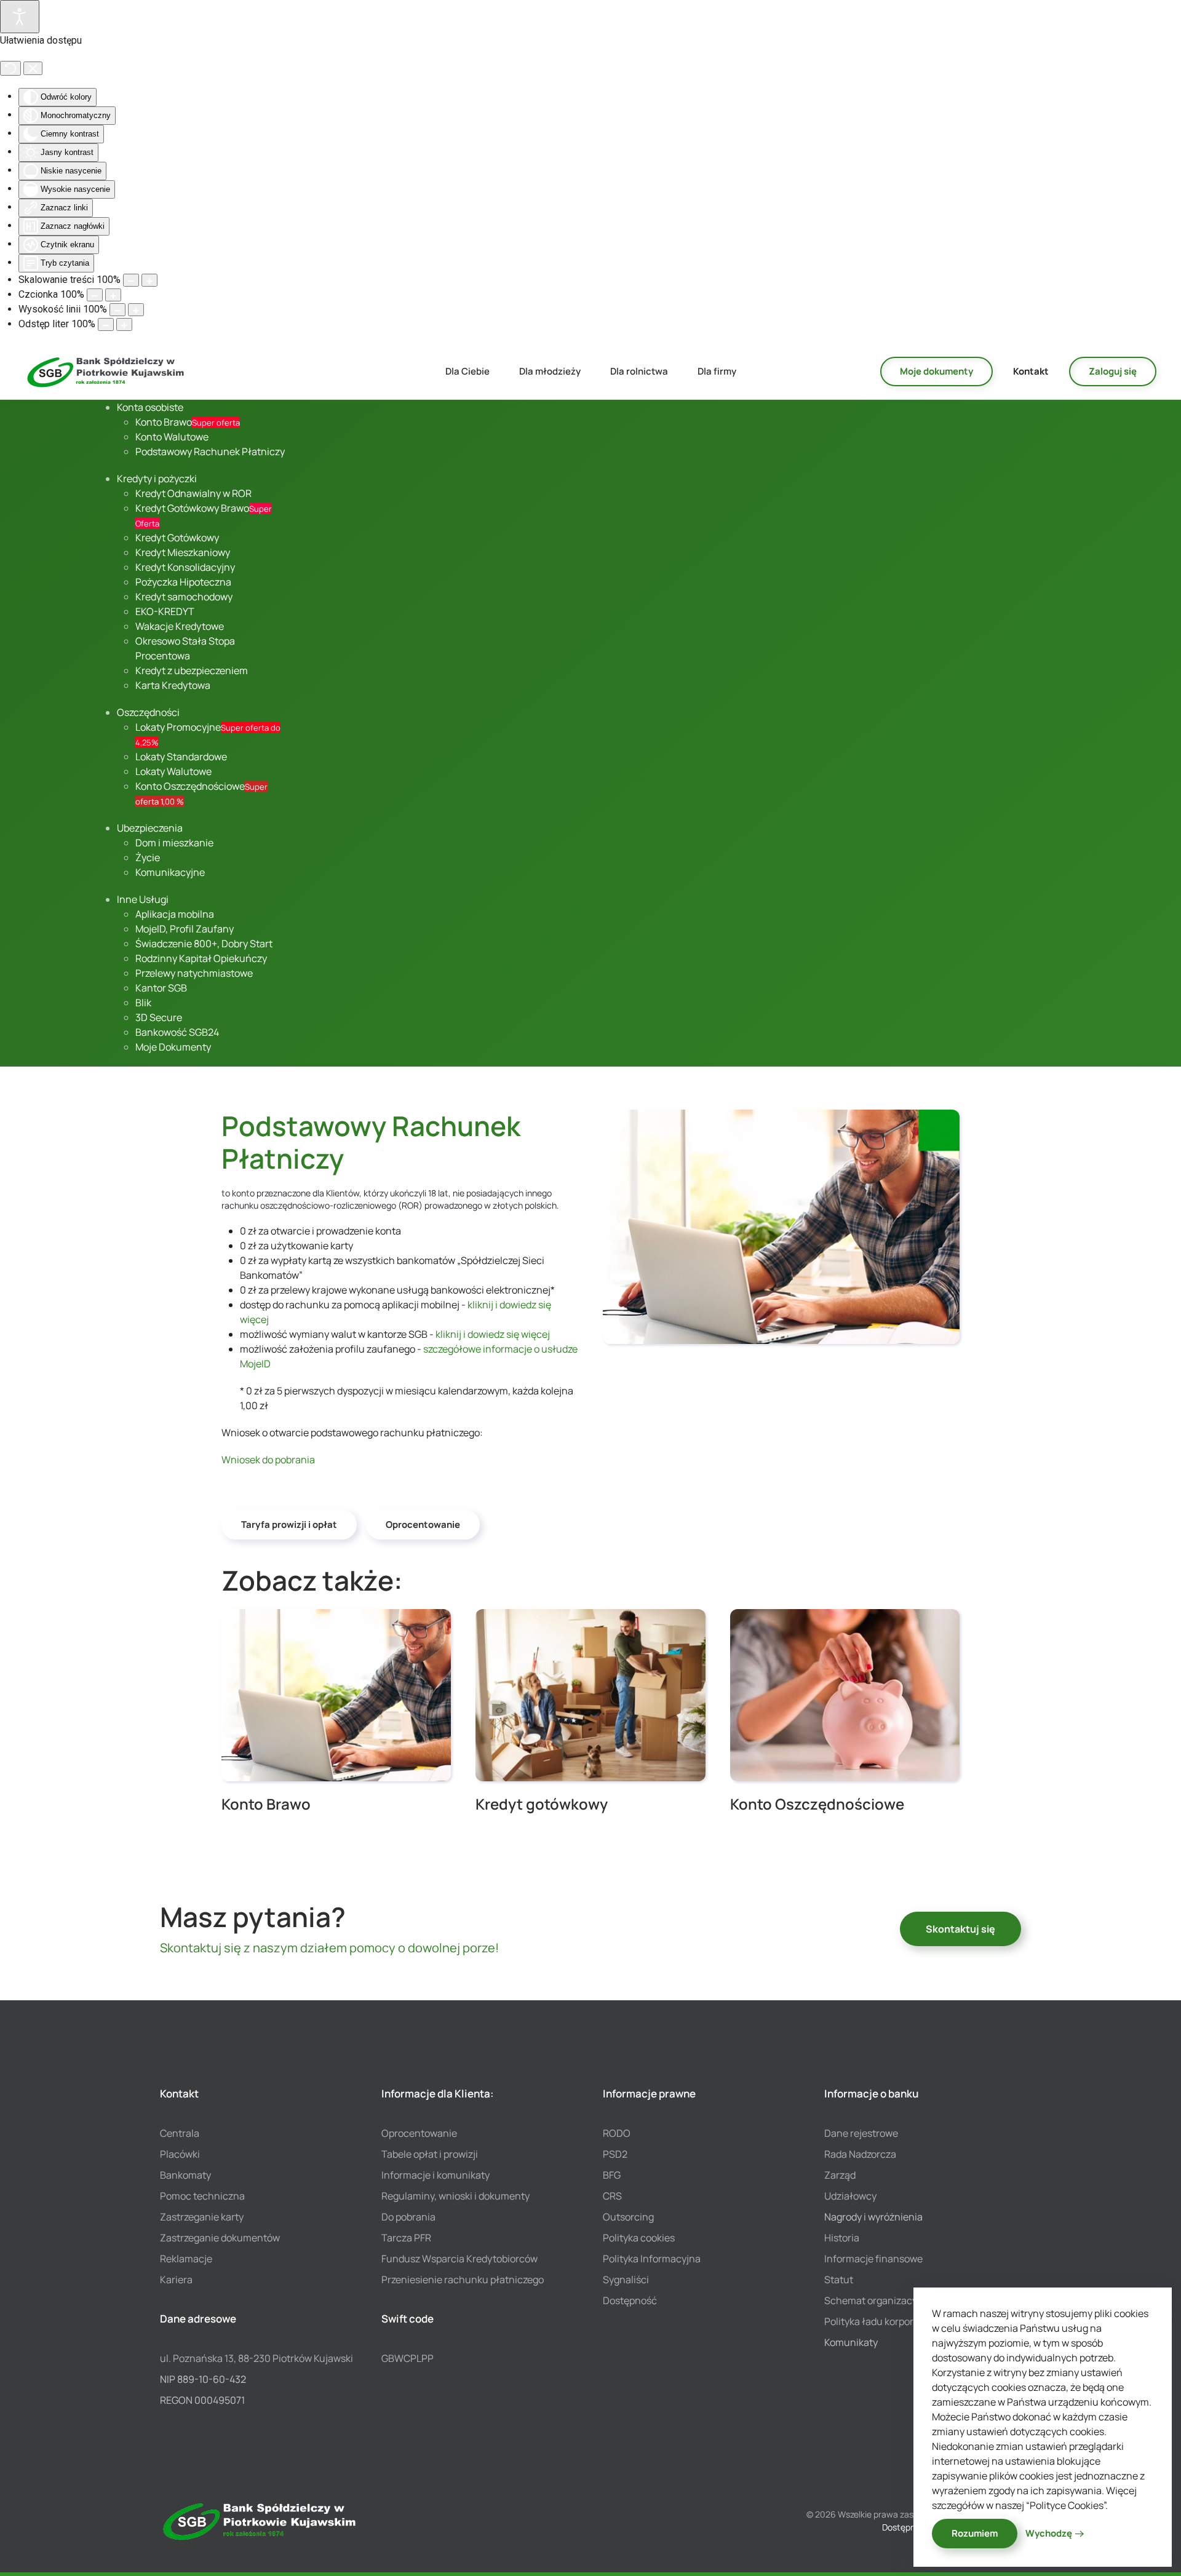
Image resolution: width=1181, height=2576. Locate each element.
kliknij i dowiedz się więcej (493, 1334)
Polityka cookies (639, 2238)
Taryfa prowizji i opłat (289, 1525)
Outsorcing (628, 2217)
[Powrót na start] (106, 372)
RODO (617, 2133)
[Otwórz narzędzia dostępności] (20, 17)
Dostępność (630, 2300)
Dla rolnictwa (639, 371)
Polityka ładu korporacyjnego (889, 2321)
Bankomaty (185, 2175)
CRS (612, 2196)
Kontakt (1031, 371)
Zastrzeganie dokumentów (220, 2238)
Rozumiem (975, 2533)
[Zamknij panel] (33, 68)
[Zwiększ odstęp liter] (124, 324)
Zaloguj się (1113, 371)
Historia (842, 2238)
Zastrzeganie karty (202, 2217)
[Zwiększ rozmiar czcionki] (113, 295)
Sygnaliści (626, 2280)
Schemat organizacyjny (877, 2300)
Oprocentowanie (423, 1525)
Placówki (180, 2154)
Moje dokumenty (936, 371)
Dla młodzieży (550, 371)
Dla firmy (717, 371)
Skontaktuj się (960, 1929)
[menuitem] (150, 407)
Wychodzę (1049, 2533)
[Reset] (10, 68)
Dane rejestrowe (861, 2133)
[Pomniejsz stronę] (131, 280)
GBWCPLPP (408, 2358)
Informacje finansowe (873, 2259)
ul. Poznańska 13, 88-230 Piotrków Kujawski (256, 2358)
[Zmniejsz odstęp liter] (106, 324)
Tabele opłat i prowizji (430, 2154)
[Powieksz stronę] (149, 280)
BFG (612, 2175)
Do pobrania (408, 2217)
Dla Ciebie (467, 371)
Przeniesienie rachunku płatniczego (463, 2280)
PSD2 (615, 2154)
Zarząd (840, 2175)
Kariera (176, 2280)
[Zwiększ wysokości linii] (136, 310)
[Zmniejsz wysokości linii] (117, 310)
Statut (839, 2280)
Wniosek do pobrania (268, 1460)
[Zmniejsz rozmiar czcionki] (95, 295)
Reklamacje (186, 2259)
